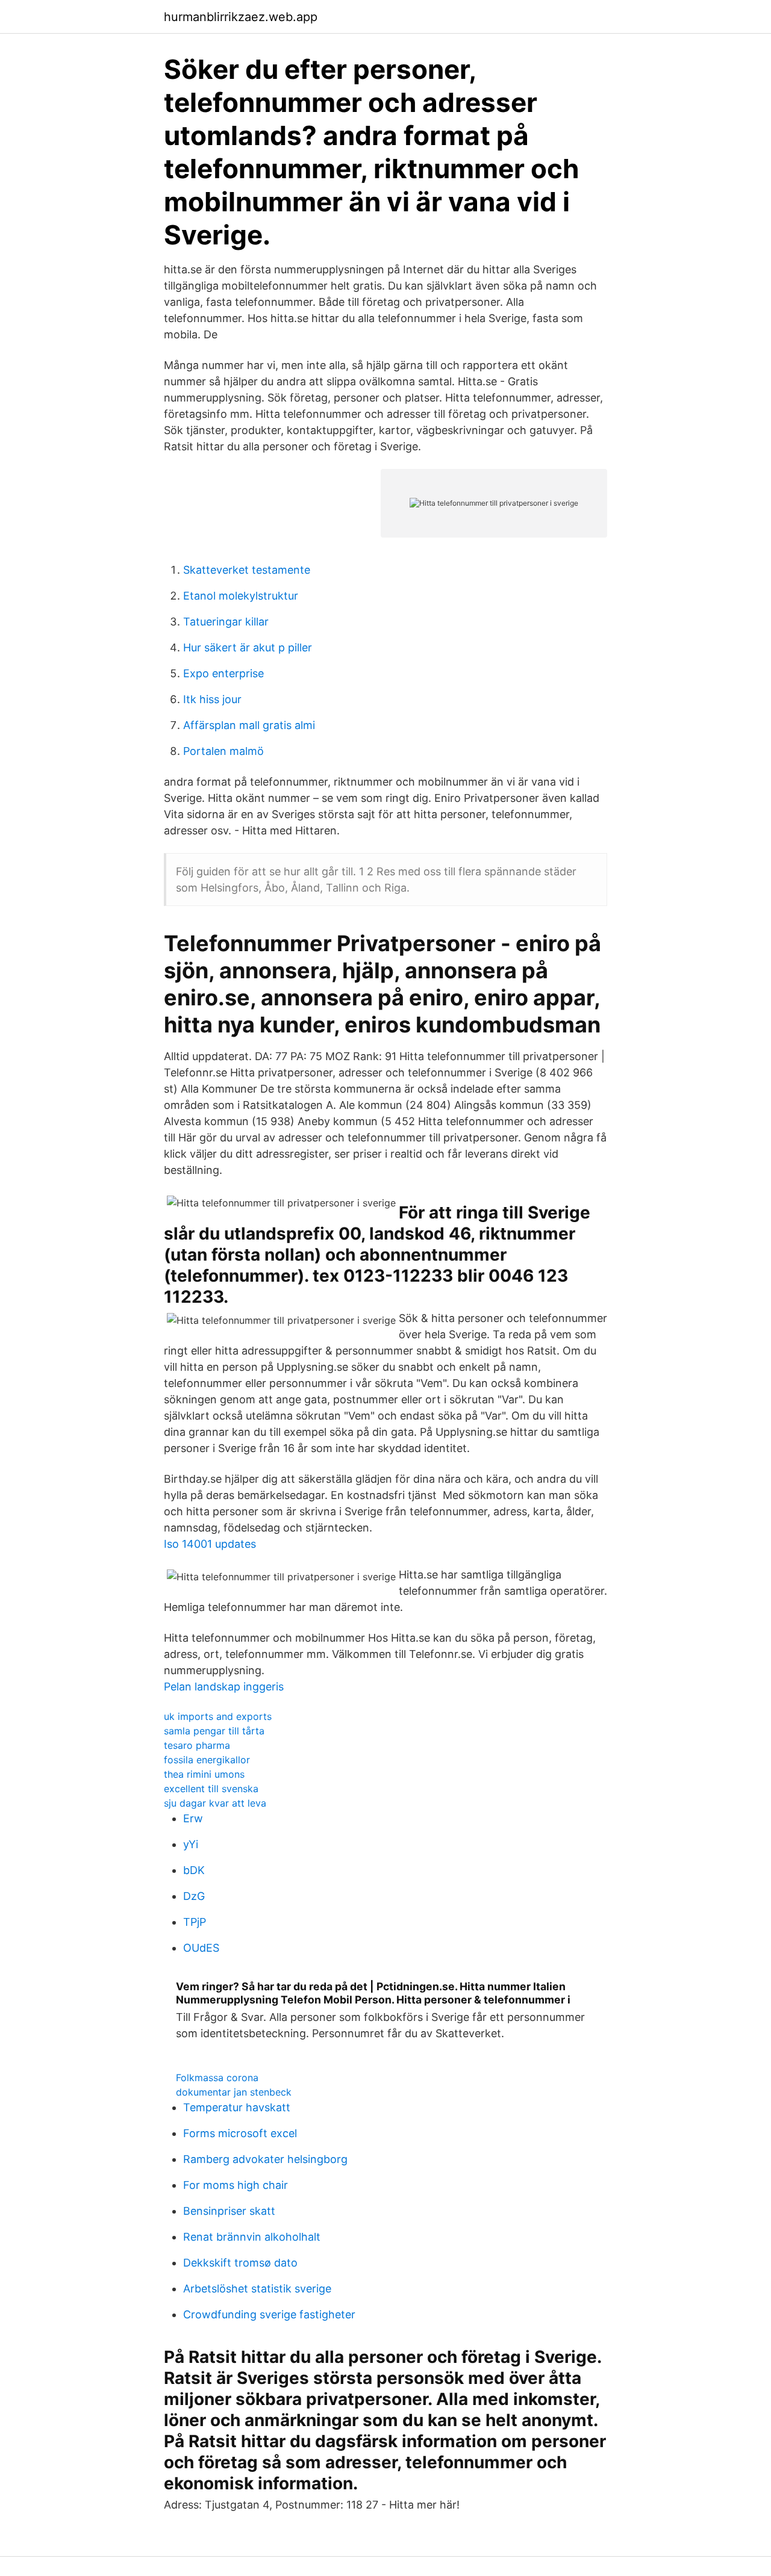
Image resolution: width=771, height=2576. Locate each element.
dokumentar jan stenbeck (234, 2092)
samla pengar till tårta (214, 1731)
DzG (194, 1896)
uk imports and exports (218, 1716)
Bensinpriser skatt (229, 2211)
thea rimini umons (204, 1774)
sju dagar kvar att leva (215, 1803)
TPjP (195, 1922)
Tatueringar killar (226, 622)
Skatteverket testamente (247, 570)
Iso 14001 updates (210, 1544)
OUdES (201, 1948)
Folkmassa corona (217, 2078)
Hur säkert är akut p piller (248, 647)
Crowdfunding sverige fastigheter (269, 2314)
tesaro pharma (197, 1745)
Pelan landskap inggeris (224, 1687)
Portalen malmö (223, 751)
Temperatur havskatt (237, 2107)
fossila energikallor (207, 1760)
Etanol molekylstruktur (241, 596)
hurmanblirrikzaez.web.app (241, 17)
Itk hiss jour (212, 699)
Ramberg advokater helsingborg (265, 2159)
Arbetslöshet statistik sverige (257, 2289)
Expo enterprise (223, 673)
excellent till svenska (211, 1789)
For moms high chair (236, 2185)
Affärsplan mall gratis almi (249, 725)
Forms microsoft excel (240, 2133)
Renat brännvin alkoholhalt (252, 2237)
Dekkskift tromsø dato (240, 2263)
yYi (191, 1844)
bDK (194, 1870)
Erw (193, 1818)
